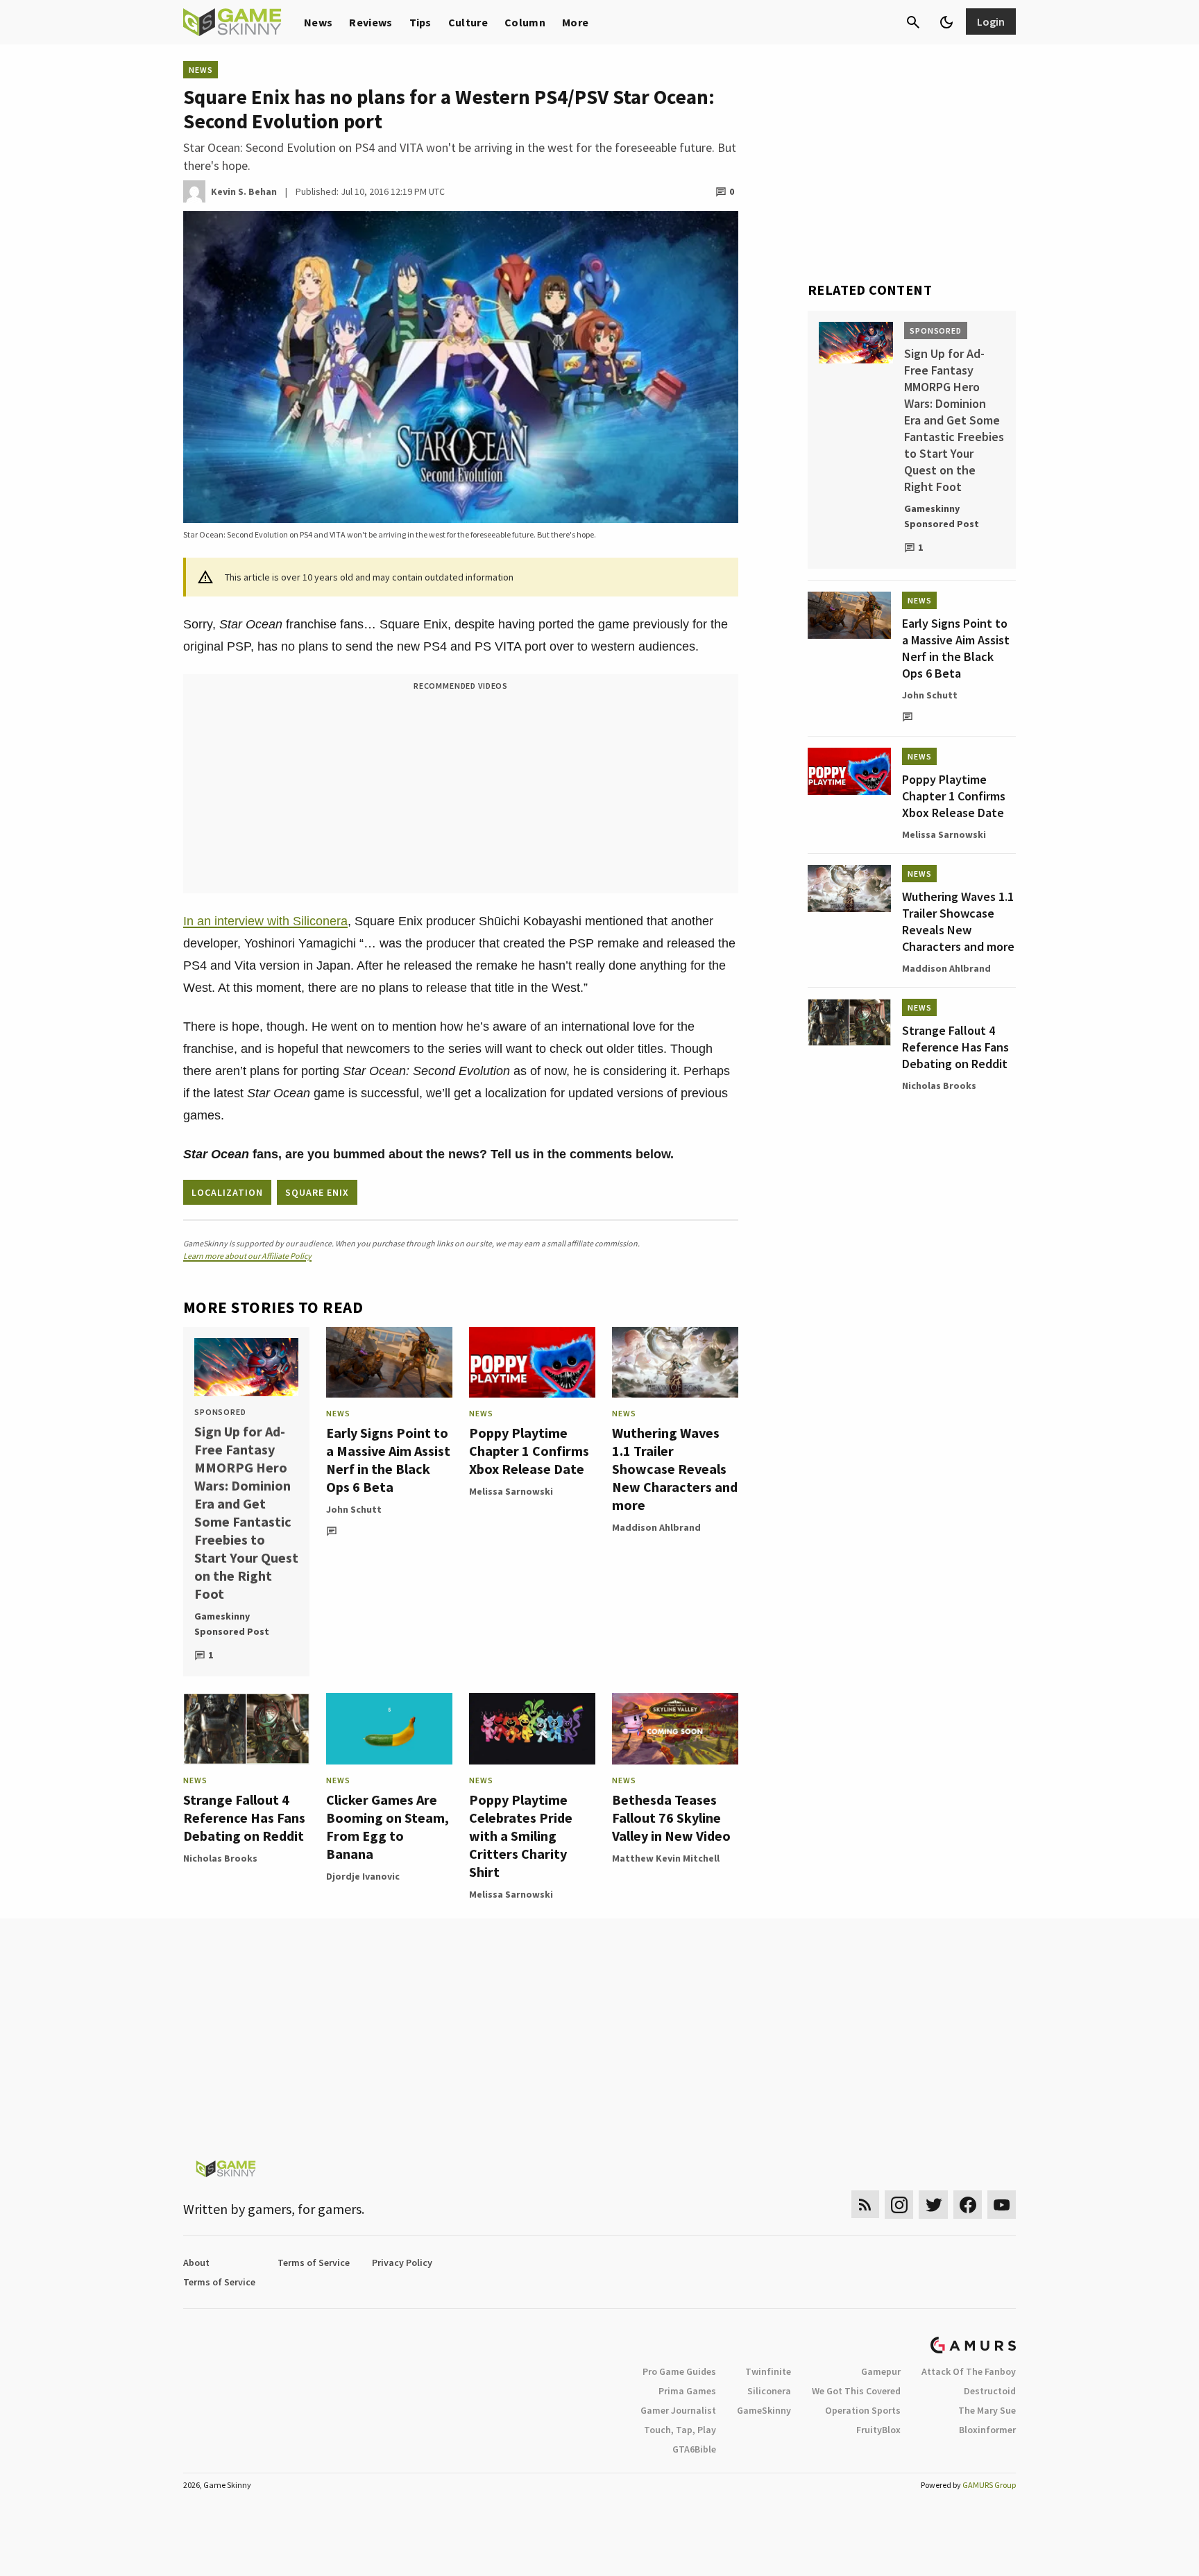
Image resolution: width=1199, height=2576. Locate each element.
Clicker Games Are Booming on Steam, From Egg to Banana (388, 1827)
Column (525, 22)
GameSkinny (764, 2410)
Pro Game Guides (679, 2371)
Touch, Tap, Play (680, 2430)
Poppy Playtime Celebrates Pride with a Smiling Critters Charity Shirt (521, 1836)
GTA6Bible (694, 2449)
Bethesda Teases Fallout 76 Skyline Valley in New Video (671, 1818)
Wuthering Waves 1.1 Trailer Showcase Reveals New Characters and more (675, 1469)
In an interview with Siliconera (265, 921)
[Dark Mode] (946, 22)
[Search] (913, 22)
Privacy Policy (402, 2262)
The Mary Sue (987, 2410)
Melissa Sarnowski (511, 1491)
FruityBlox (878, 2430)
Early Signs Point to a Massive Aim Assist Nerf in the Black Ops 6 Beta (388, 1460)
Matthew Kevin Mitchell (666, 1858)
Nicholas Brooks (220, 1858)
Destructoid (990, 2391)
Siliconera (769, 2391)
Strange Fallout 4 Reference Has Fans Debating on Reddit (244, 1818)
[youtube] (1002, 2205)
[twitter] (933, 2205)
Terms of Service (314, 2262)
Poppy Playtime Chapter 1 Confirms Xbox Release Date (529, 1451)
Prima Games (687, 2391)
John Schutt (354, 1509)
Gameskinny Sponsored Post (232, 1624)
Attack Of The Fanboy (969, 2371)
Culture (468, 22)
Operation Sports (863, 2410)
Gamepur (881, 2371)
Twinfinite (768, 2371)
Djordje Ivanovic (363, 1876)
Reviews (371, 22)
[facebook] (968, 2205)
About (196, 2262)
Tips (420, 22)
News (318, 22)
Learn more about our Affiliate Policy (247, 1256)
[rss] (865, 2205)
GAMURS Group (989, 2485)
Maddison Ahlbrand (656, 1527)
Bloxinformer (987, 2430)
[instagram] (899, 2205)
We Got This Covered (856, 2391)
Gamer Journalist (678, 2410)
